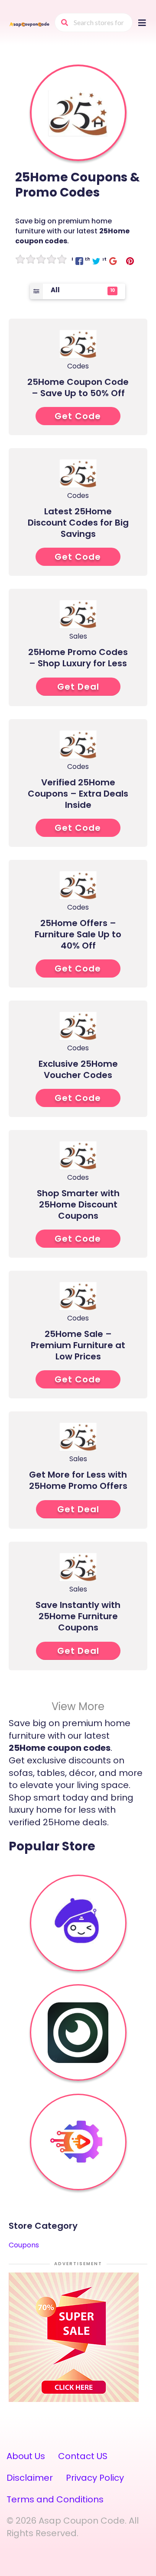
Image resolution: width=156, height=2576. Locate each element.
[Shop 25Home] (78, 113)
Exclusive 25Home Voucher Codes (78, 1069)
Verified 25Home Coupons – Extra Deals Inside (78, 794)
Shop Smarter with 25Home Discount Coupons (78, 1204)
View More (78, 1706)
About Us (26, 2456)
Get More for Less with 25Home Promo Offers (78, 1480)
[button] (79, 261)
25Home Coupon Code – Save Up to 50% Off (78, 387)
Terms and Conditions (55, 2499)
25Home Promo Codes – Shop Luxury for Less (78, 658)
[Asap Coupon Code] (29, 24)
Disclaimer (30, 2478)
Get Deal (78, 687)
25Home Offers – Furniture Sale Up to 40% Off (78, 934)
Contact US (83, 2456)
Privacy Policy (95, 2478)
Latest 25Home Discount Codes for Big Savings (78, 523)
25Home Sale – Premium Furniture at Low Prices (78, 1345)
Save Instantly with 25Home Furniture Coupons (78, 1616)
